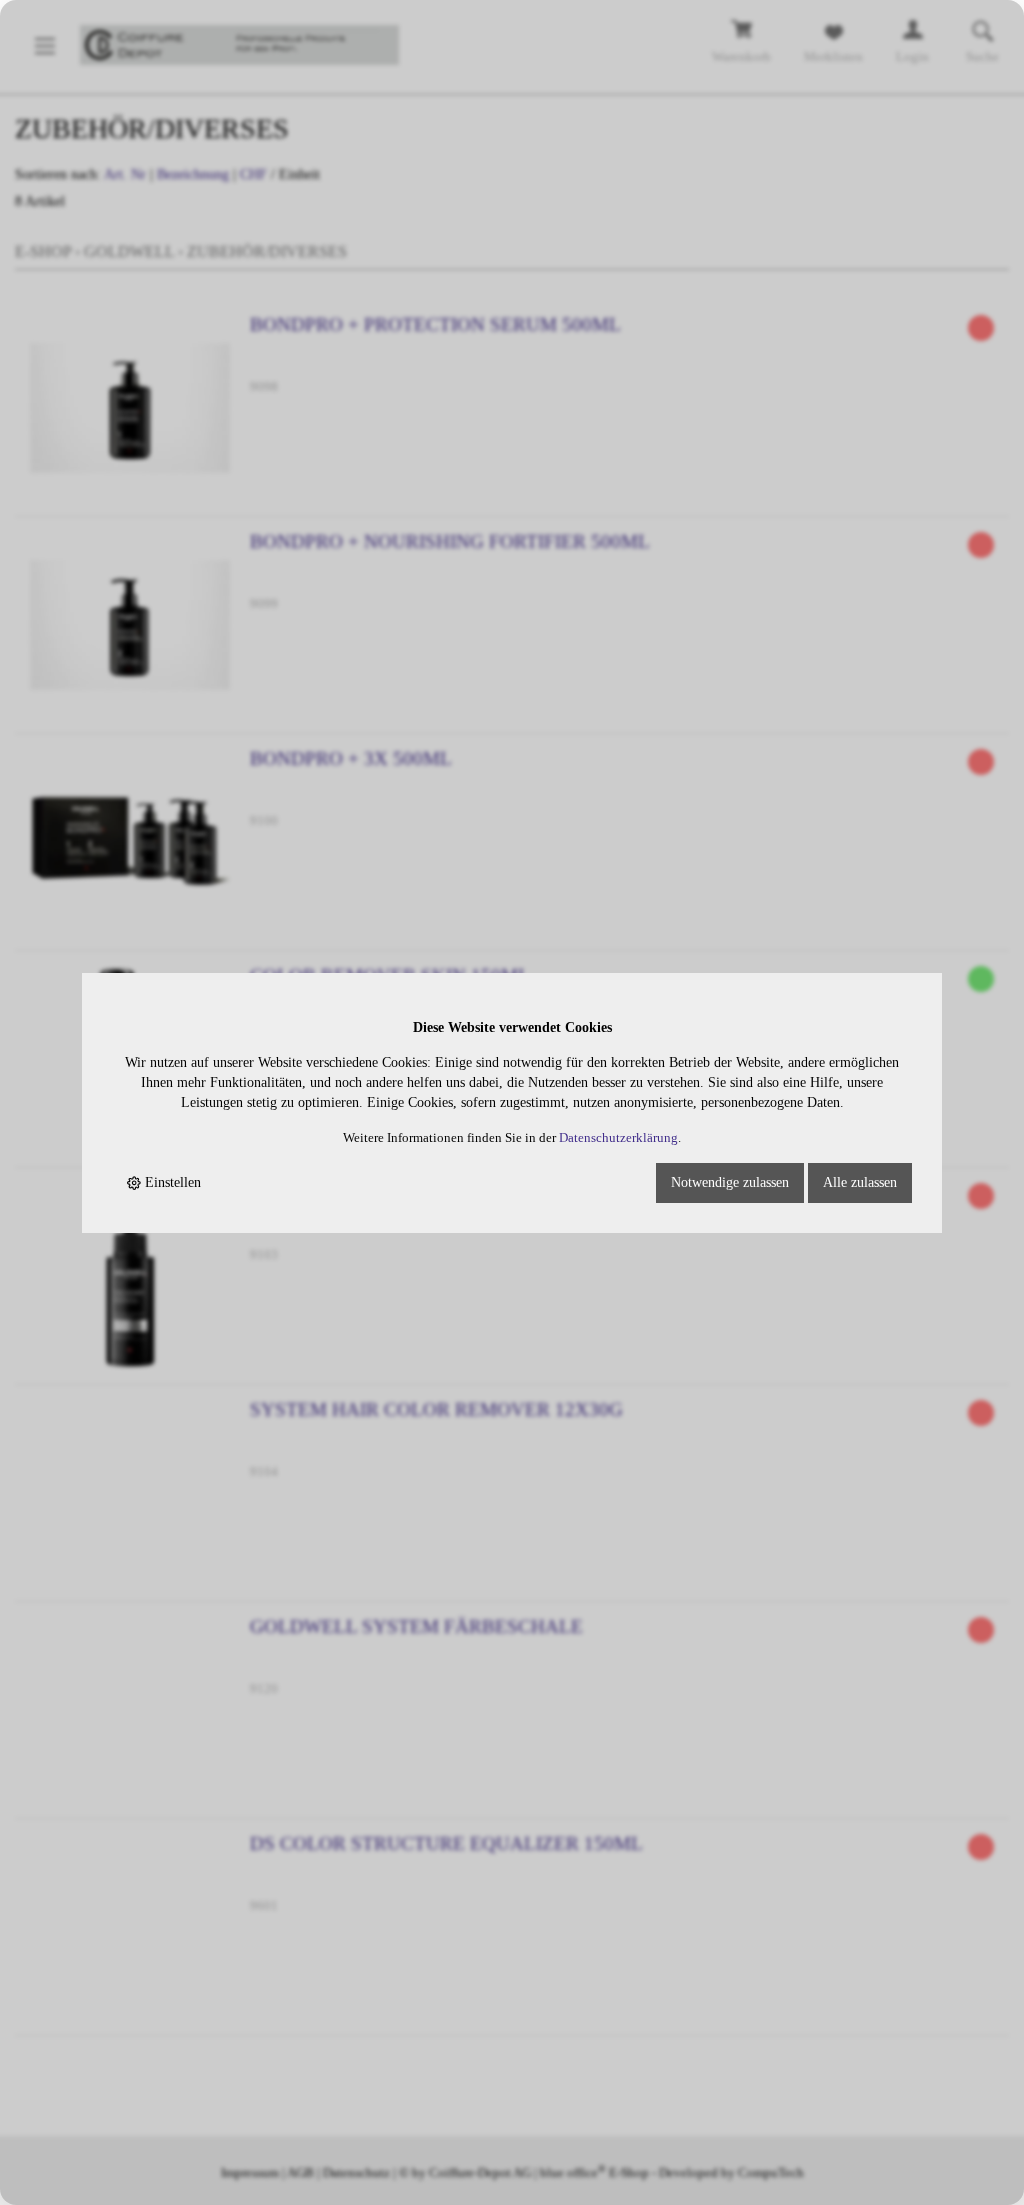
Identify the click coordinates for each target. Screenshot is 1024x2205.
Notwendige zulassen (730, 1182)
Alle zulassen (860, 1182)
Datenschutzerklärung (618, 1138)
